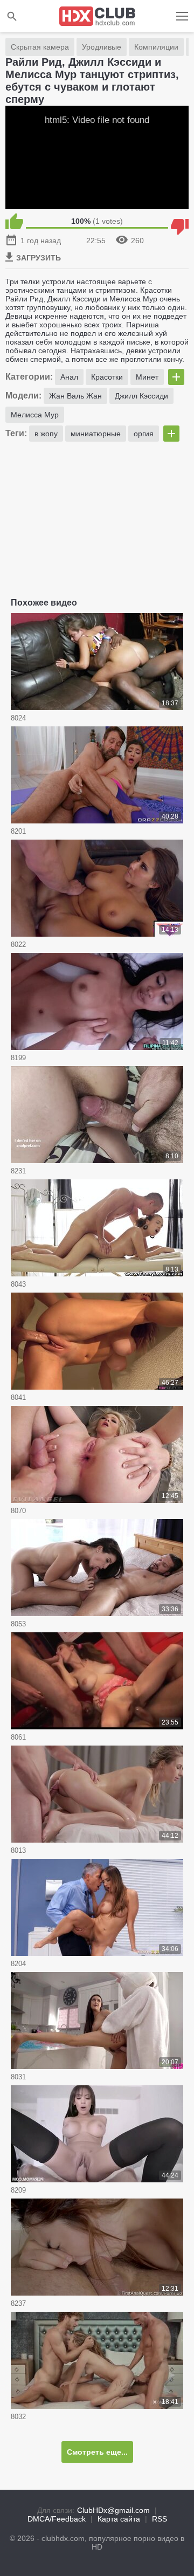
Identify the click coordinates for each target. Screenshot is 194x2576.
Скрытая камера (40, 47)
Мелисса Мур (35, 415)
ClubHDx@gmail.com (113, 2510)
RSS (160, 2519)
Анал (69, 377)
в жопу (46, 434)
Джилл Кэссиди (141, 396)
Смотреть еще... (97, 2452)
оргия (144, 434)
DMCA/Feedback (57, 2519)
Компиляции (156, 47)
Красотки (107, 377)
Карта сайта (119, 2519)
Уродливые (102, 47)
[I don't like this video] (180, 221)
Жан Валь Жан (75, 396)
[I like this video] (14, 221)
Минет (147, 377)
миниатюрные (96, 434)
